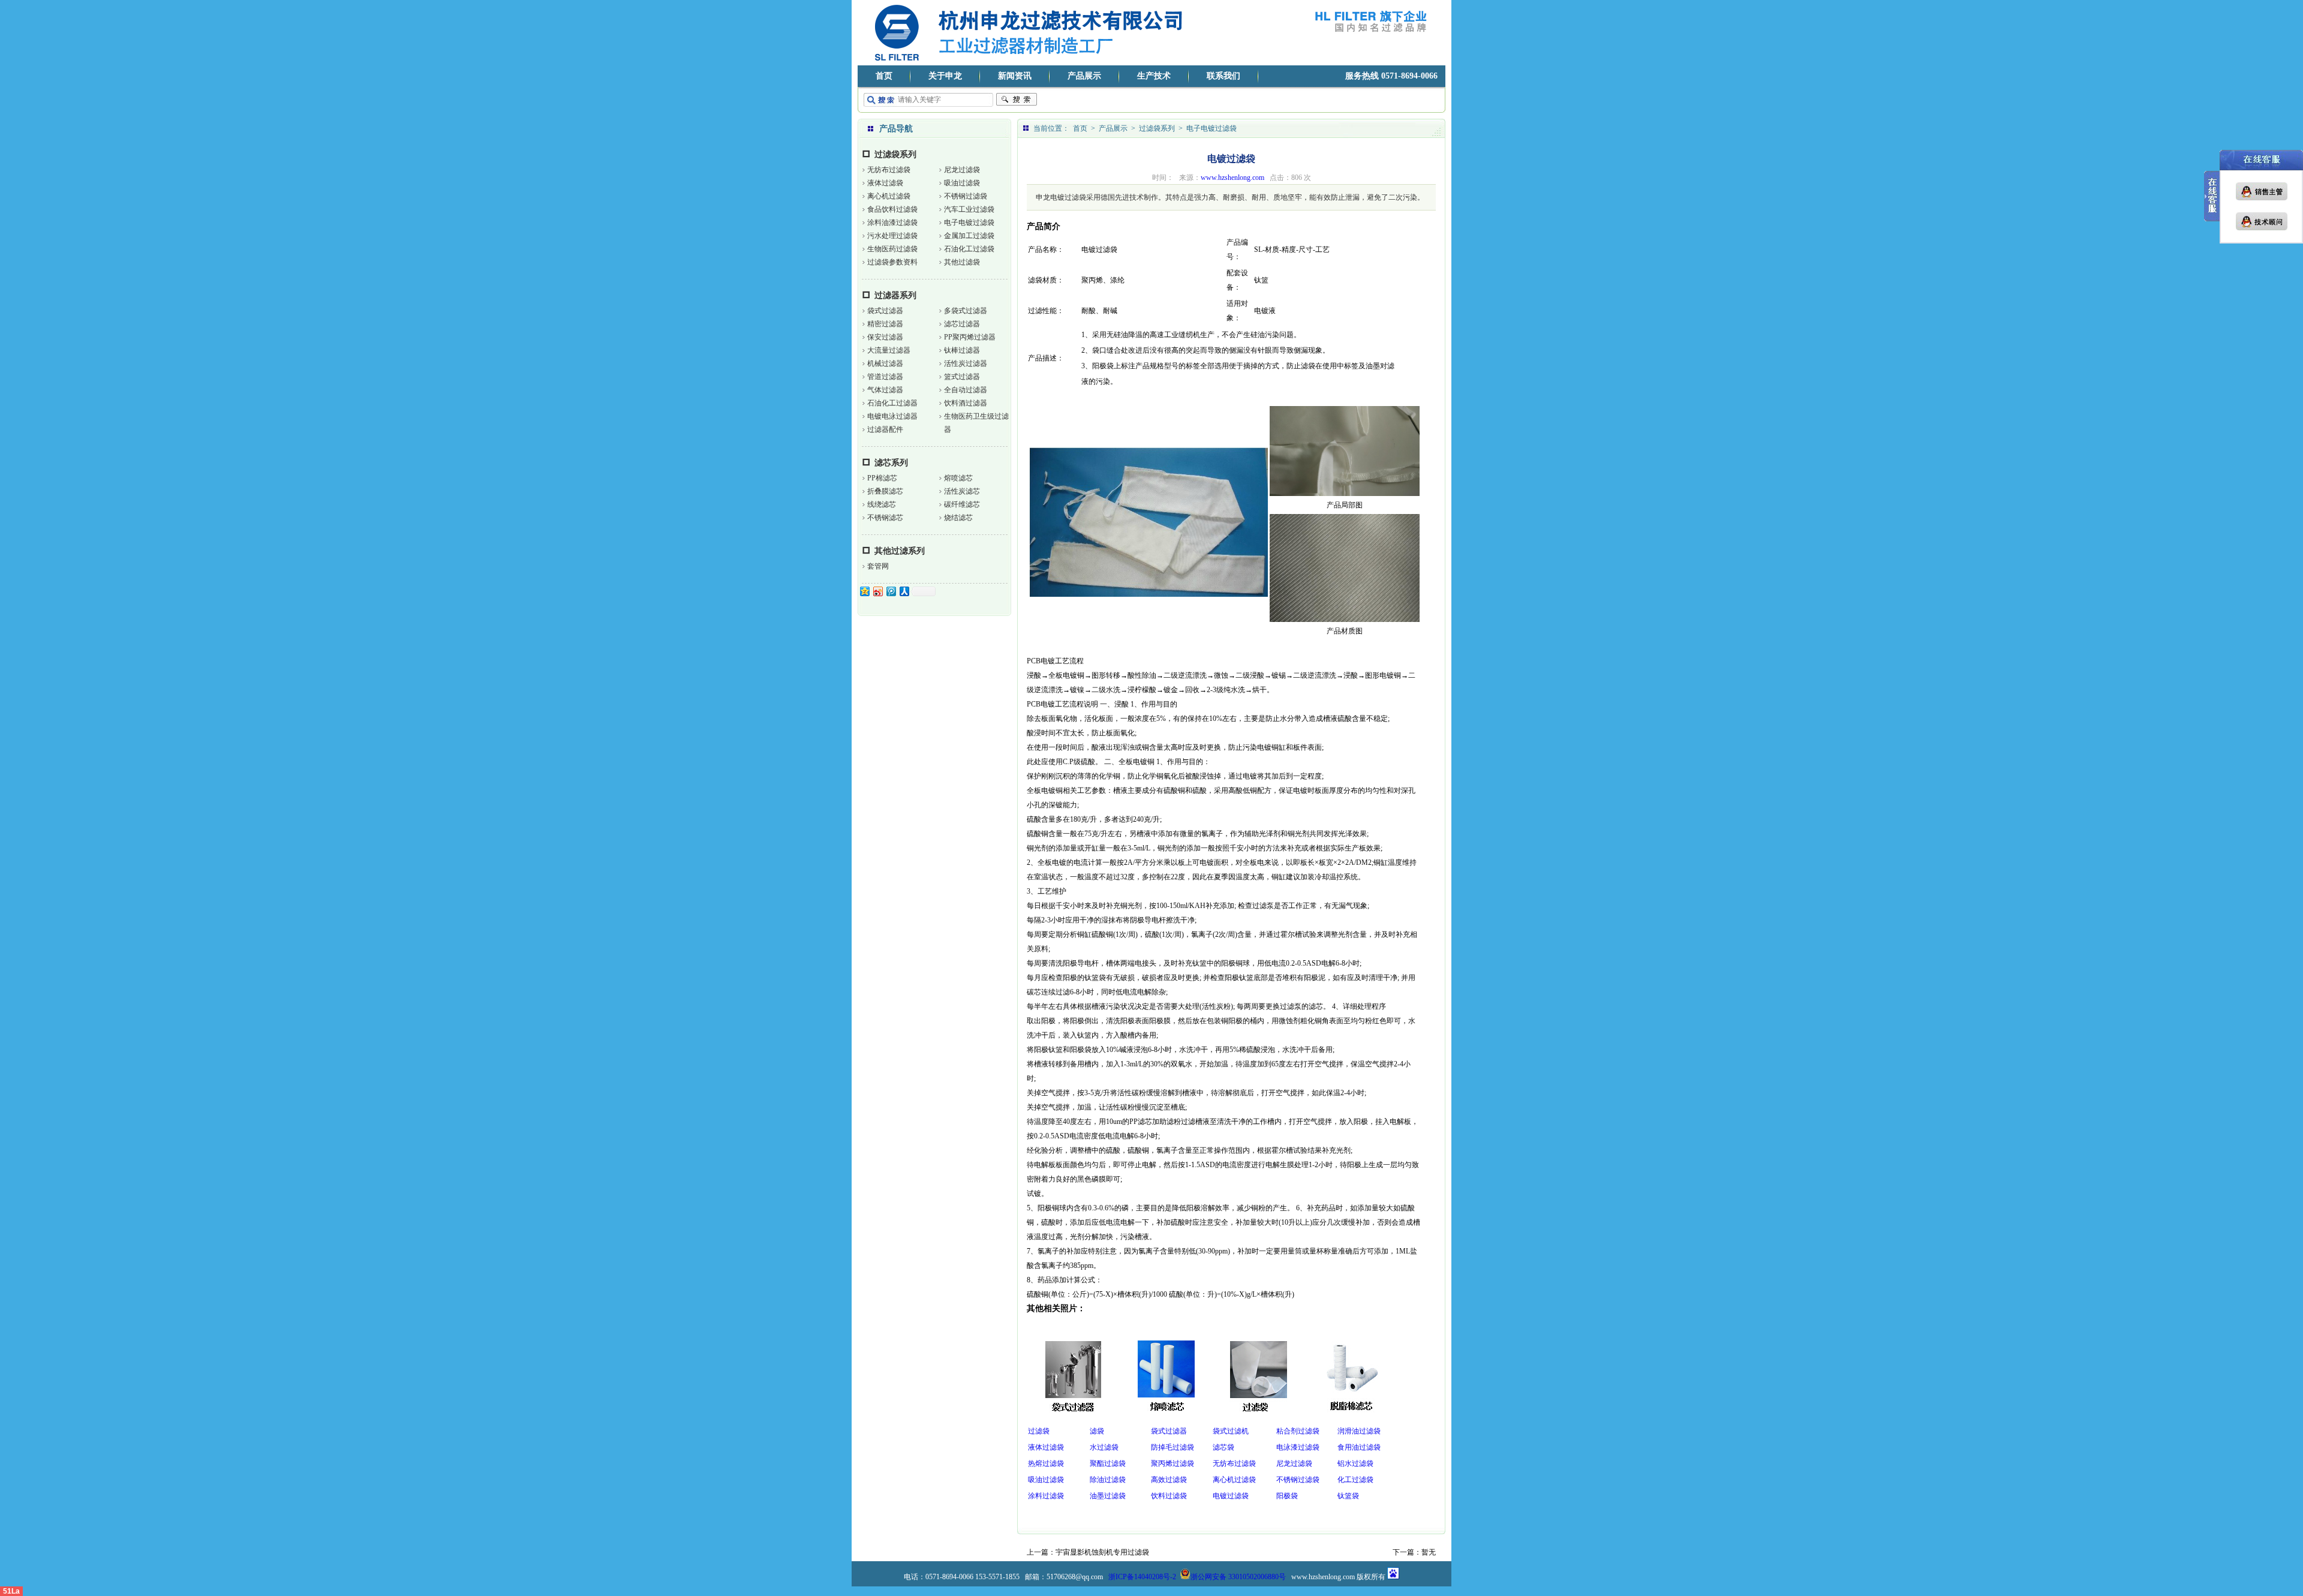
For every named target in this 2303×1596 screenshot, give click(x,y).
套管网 (878, 566)
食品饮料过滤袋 (892, 209)
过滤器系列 (895, 295)
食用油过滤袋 (1359, 1447)
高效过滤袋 (1169, 1480)
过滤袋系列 (895, 154)
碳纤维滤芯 (962, 504)
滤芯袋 (1223, 1447)
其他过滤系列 (900, 551)
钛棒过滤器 (962, 350)
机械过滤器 (885, 363)
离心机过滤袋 (889, 196)
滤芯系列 (891, 463)
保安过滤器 (885, 337)
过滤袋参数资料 (892, 262)
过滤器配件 (885, 429)
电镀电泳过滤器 (892, 416)
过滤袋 (1039, 1431)
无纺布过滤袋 (889, 170)
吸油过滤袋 (962, 183)
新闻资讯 (1015, 76)
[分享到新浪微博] (877, 591)
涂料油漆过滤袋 (892, 223)
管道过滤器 (885, 377)
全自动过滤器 (966, 390)
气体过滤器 (885, 390)
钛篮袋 (1348, 1496)
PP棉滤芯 (882, 478)
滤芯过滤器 (962, 324)
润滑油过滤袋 (1359, 1431)
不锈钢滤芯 (885, 518)
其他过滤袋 (962, 262)
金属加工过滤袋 (969, 236)
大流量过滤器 (889, 350)
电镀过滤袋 (1231, 1496)
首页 (884, 76)
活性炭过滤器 (966, 363)
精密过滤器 (885, 324)
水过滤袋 (1104, 1447)
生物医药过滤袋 (892, 249)
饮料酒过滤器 (966, 403)
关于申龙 (945, 76)
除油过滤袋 (1108, 1480)
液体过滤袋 (885, 183)
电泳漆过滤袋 (1298, 1447)
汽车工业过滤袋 (969, 209)
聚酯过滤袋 (1108, 1463)
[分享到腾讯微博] (891, 591)
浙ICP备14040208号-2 (1142, 1577)
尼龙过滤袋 (962, 170)
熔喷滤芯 (958, 478)
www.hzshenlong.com (1232, 178)
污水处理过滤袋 (892, 236)
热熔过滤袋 (1046, 1463)
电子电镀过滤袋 (969, 223)
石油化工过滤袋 (969, 249)
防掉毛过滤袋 (1172, 1447)
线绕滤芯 (882, 504)
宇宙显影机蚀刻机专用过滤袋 (1102, 1552)
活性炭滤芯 (962, 491)
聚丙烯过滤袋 (1172, 1463)
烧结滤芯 (958, 518)
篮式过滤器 (962, 377)
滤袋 (1097, 1431)
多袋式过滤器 (966, 311)
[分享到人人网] (904, 591)
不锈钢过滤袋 (966, 196)
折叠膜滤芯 (885, 491)
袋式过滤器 (885, 311)
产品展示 (1084, 76)
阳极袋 (1287, 1496)
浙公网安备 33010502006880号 (1238, 1577)
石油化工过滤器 (892, 403)
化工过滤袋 (1355, 1480)
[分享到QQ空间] (864, 591)
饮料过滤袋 (1169, 1496)
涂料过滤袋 (1046, 1496)
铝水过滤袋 (1355, 1463)
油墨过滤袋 (1108, 1496)
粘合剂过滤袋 (1298, 1431)
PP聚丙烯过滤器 (970, 337)
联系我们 (1223, 76)
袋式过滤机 (1231, 1431)
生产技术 (1154, 76)
